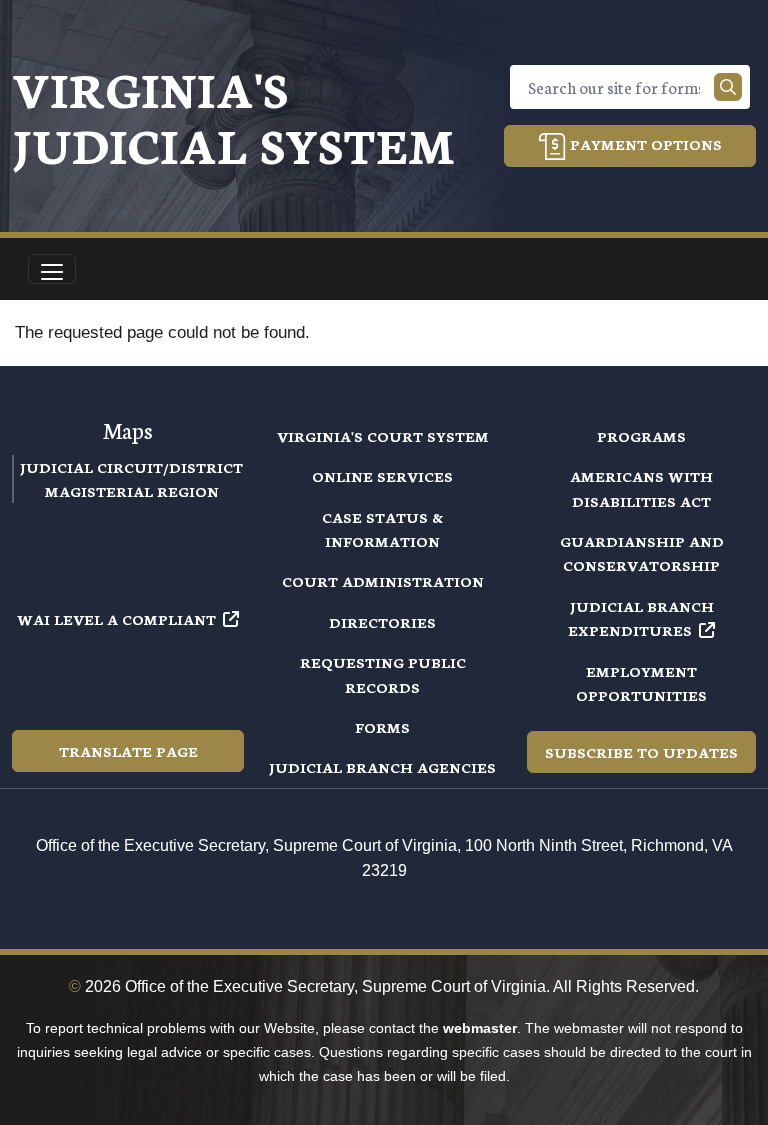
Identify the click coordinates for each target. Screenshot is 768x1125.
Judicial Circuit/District (131, 467)
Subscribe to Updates (641, 752)
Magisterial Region (132, 491)
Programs (641, 436)
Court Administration (383, 581)
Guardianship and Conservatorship (642, 553)
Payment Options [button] (644, 144)
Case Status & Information (382, 529)
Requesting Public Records (383, 674)
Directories (382, 622)
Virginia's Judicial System (233, 115)
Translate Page (128, 751)
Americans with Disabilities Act (641, 488)
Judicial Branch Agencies (382, 767)
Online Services (382, 476)
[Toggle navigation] (52, 269)
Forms (382, 727)
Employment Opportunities (641, 683)
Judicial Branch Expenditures (641, 618)
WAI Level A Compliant (116, 619)
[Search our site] (728, 87)
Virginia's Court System (383, 436)
